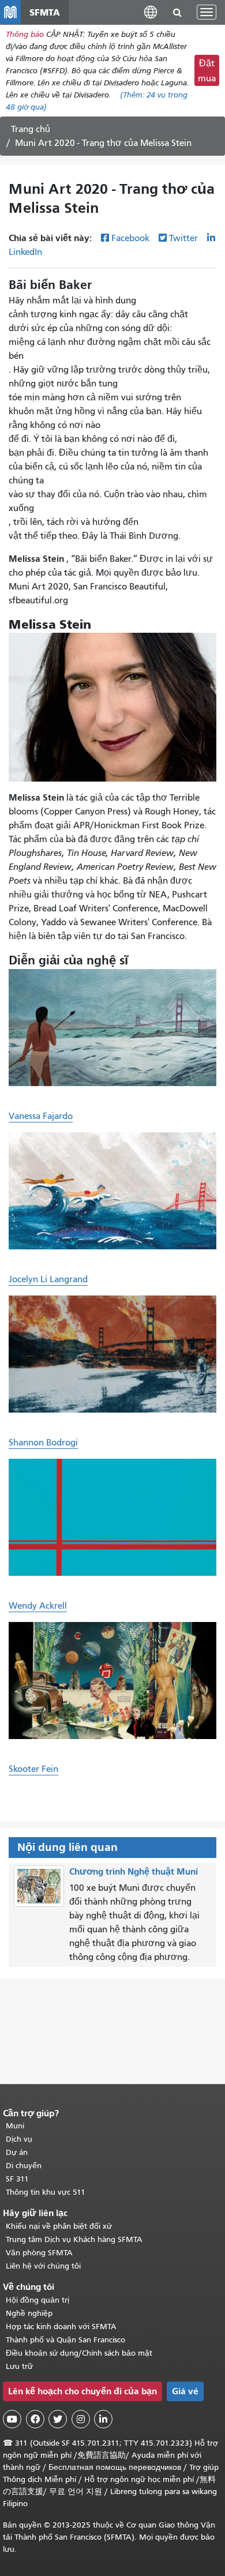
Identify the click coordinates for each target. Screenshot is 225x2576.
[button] (151, 12)
